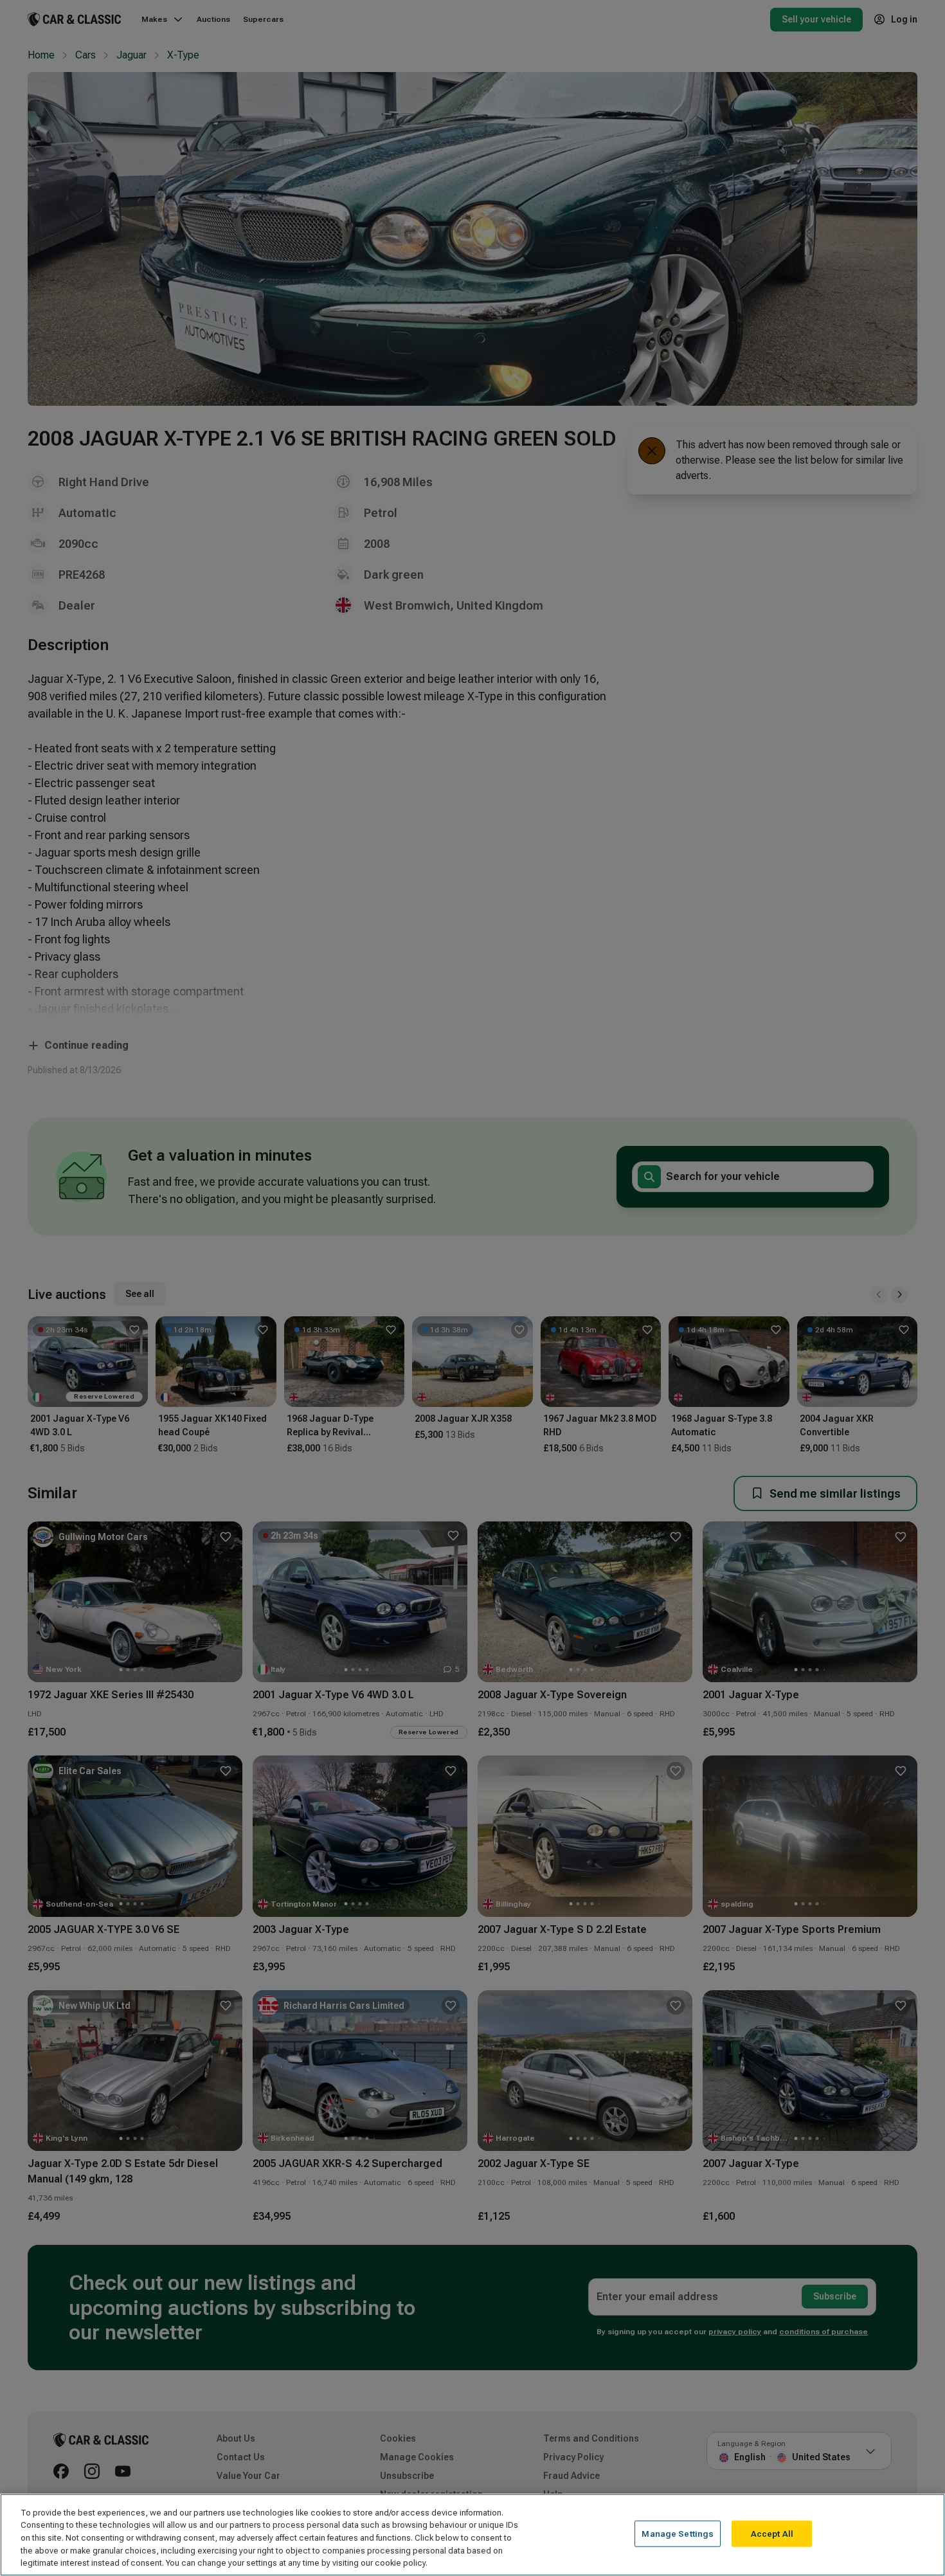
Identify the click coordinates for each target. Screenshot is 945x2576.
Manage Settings (678, 2534)
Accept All (772, 2534)
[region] (473, 2535)
